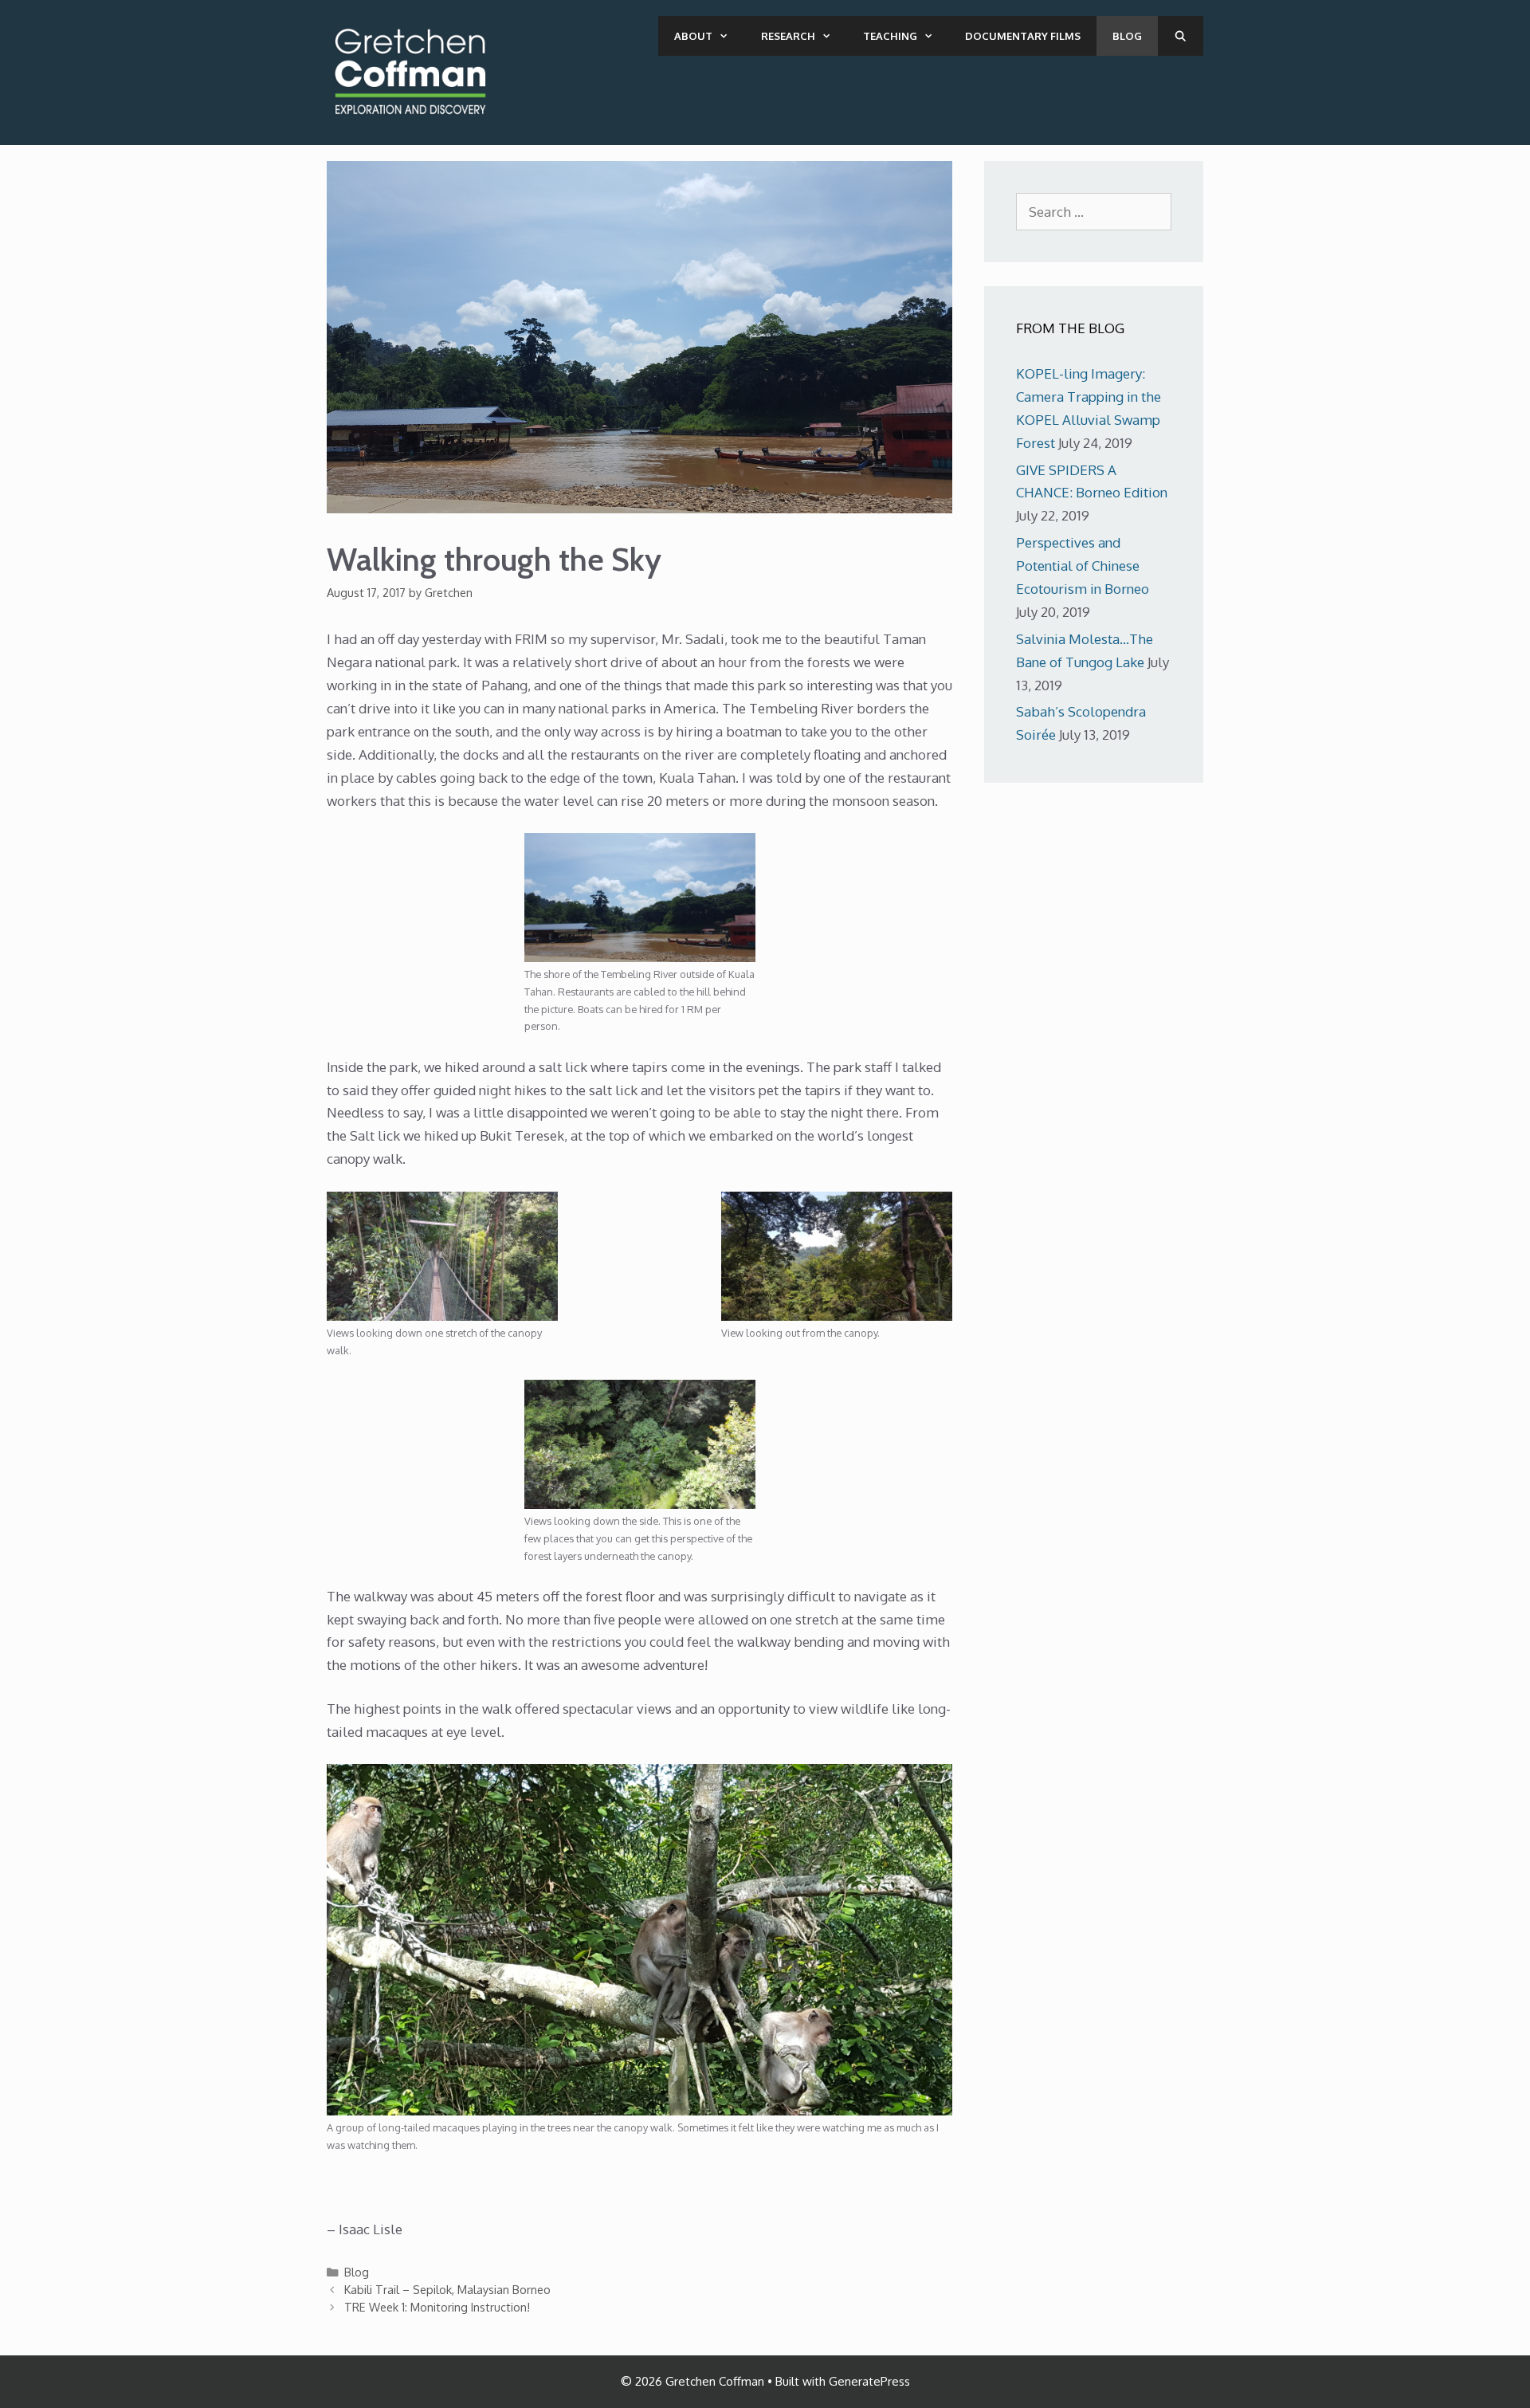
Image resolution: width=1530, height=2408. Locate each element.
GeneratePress (869, 2381)
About (693, 36)
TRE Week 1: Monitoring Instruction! (437, 2307)
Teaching (890, 36)
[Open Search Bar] (1181, 36)
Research (788, 36)
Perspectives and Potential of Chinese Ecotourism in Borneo (1083, 566)
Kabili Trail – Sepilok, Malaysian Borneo (447, 2289)
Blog (1127, 36)
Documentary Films (1023, 36)
